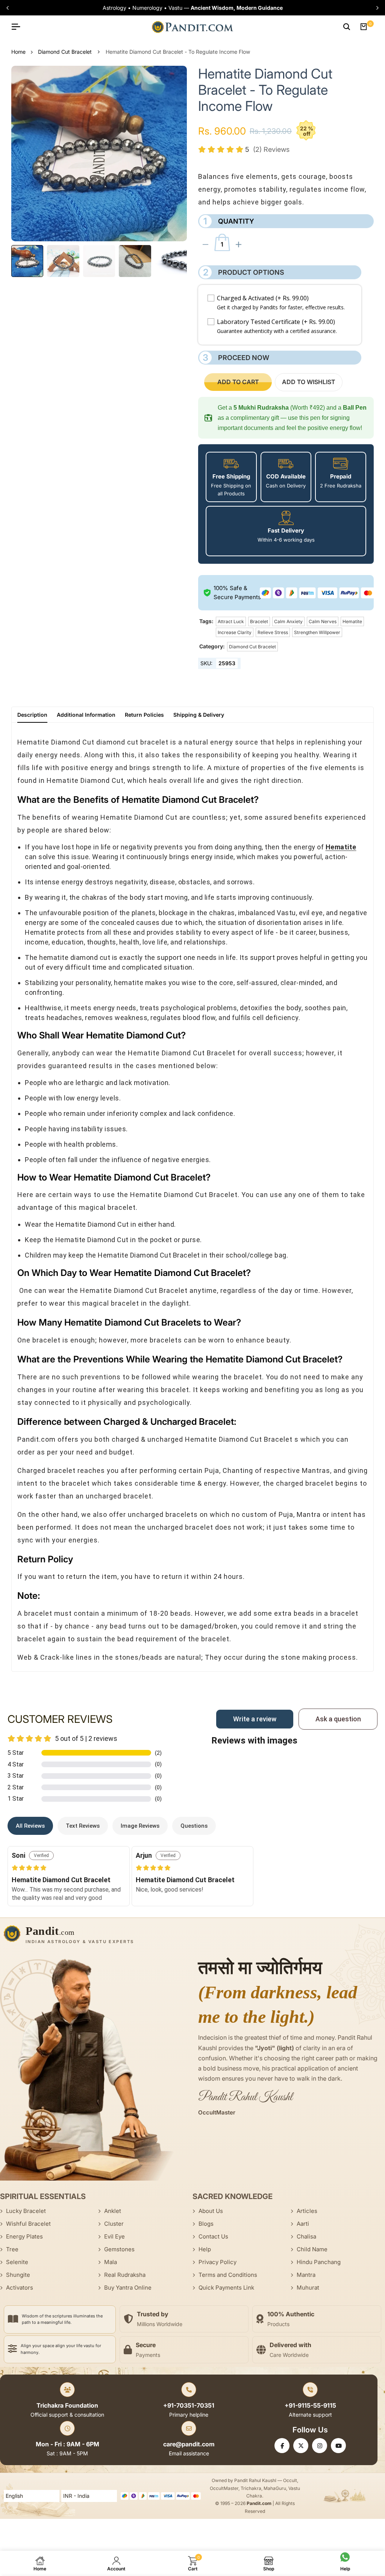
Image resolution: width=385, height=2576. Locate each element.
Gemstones (119, 2249)
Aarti (303, 2224)
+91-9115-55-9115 (310, 2405)
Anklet (113, 2211)
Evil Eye (114, 2236)
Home (18, 52)
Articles (307, 2211)
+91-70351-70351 (189, 2405)
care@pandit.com (189, 2444)
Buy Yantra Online (128, 2288)
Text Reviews (83, 1826)
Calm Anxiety (288, 621)
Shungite (18, 2275)
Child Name (312, 2249)
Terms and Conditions (228, 2275)
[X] (301, 2446)
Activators (20, 2288)
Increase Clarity (235, 632)
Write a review (255, 1719)
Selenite (17, 2262)
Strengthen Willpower (317, 632)
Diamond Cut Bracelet (65, 52)
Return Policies (144, 715)
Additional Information (86, 715)
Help (205, 2249)
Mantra (306, 2275)
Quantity (229, 221)
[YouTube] (338, 2446)
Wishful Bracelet (28, 2224)
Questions (194, 1826)
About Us (211, 2211)
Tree (12, 2249)
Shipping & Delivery (199, 715)
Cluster (114, 2224)
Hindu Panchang (319, 2262)
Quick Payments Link (226, 2288)
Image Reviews (140, 1826)
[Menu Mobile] (19, 27)
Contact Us (213, 2236)
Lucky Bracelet (26, 2211)
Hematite (352, 621)
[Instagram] (320, 2446)
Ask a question (338, 1719)
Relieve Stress (273, 632)
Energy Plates (24, 2236)
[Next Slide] (375, 8)
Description (32, 715)
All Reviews (30, 1826)
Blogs (206, 2224)
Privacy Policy (218, 2262)
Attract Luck (231, 621)
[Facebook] (282, 2446)
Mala (111, 2262)
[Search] (347, 27)
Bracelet (259, 621)
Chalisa (306, 2236)
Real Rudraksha (125, 2275)
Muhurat (308, 2288)
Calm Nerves (323, 621)
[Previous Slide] (10, 8)
